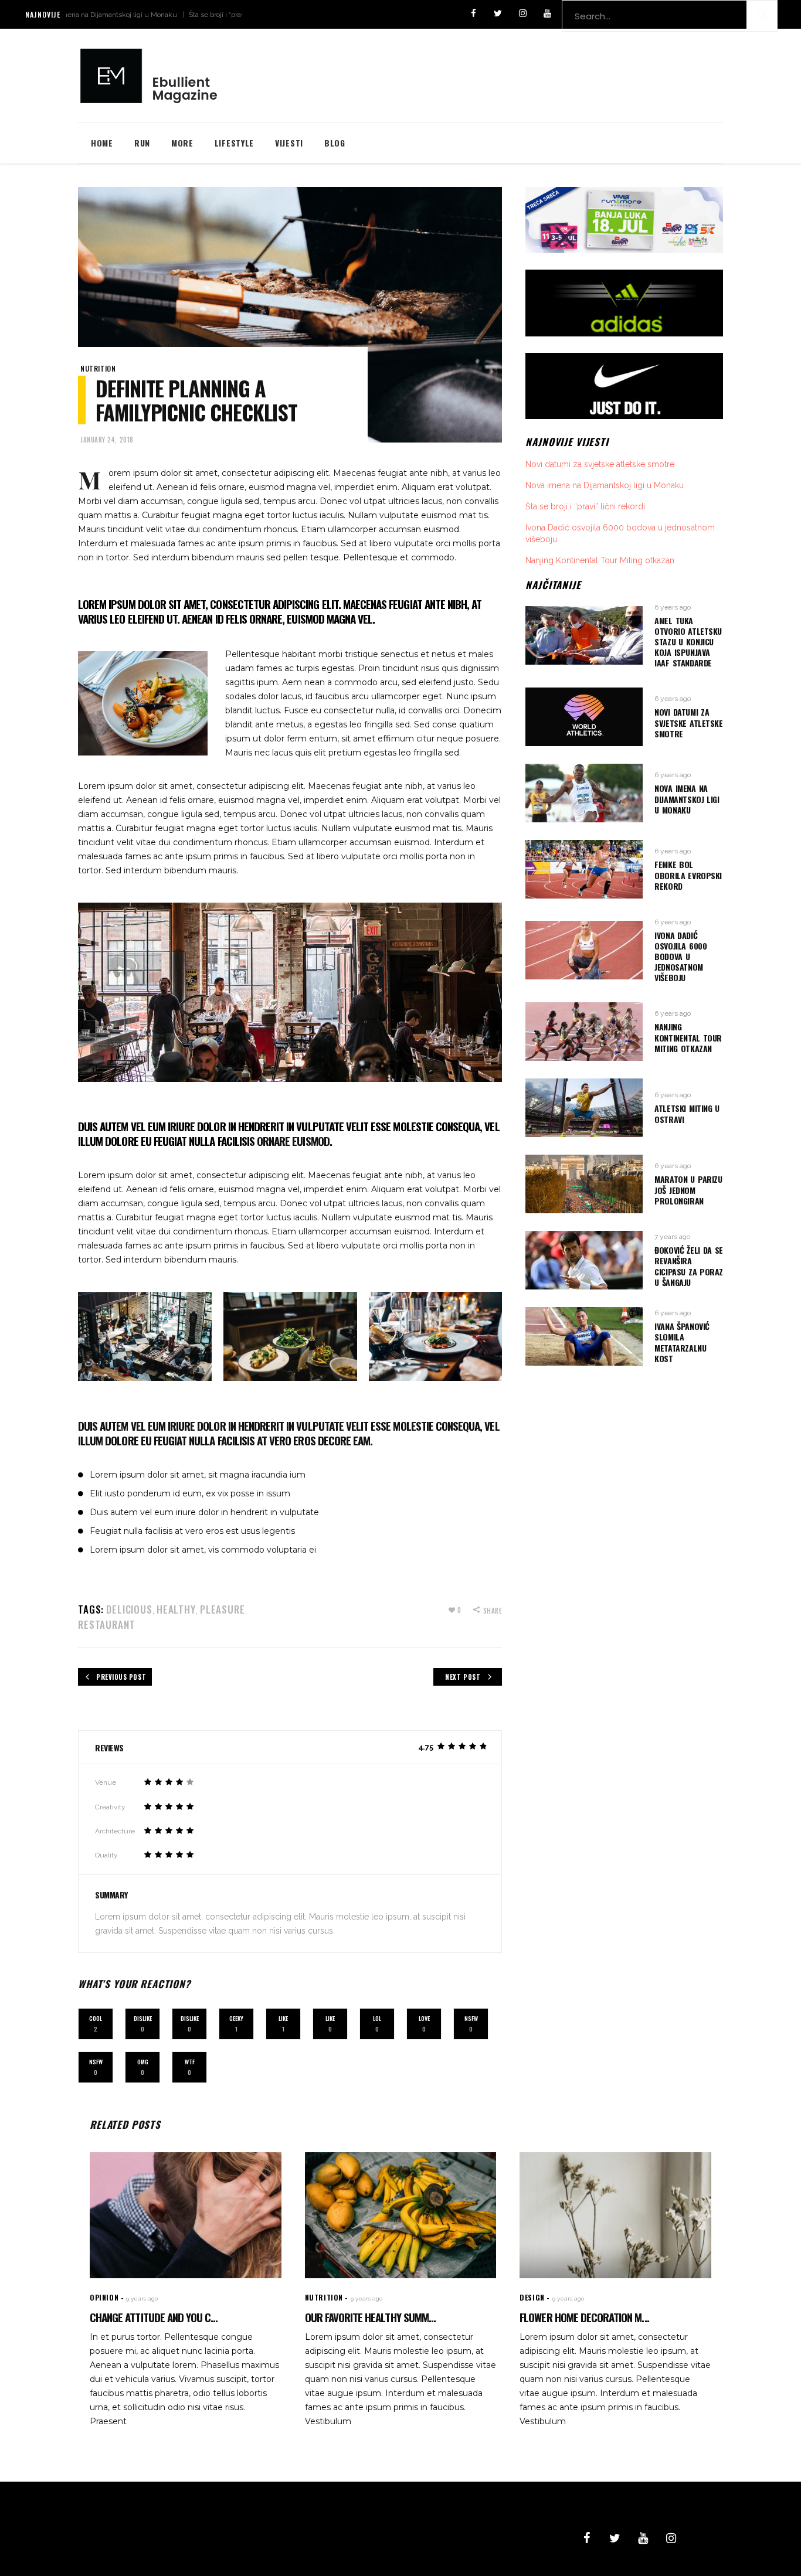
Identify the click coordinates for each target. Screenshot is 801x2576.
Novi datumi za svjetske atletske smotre (600, 464)
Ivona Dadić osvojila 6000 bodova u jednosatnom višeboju (680, 957)
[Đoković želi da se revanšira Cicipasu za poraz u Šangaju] (584, 1260)
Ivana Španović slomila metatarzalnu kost (682, 1342)
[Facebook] (473, 14)
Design (532, 2297)
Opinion (104, 2297)
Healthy (176, 1609)
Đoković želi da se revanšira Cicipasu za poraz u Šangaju (689, 1266)
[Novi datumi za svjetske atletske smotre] (584, 717)
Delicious (129, 1609)
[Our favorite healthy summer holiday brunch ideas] (401, 2215)
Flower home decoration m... (584, 2317)
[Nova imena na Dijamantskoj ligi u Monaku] (584, 793)
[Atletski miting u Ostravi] (584, 1108)
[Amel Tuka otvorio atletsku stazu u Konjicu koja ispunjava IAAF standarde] (584, 635)
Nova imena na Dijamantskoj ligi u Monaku (605, 485)
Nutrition (98, 368)
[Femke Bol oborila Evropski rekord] (584, 869)
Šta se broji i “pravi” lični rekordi (179, 15)
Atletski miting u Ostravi (687, 1113)
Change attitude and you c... (154, 2317)
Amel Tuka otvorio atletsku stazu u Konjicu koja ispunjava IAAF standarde (688, 642)
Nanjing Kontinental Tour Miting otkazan (600, 560)
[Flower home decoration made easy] (615, 2215)
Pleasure (223, 1609)
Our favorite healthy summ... (370, 2317)
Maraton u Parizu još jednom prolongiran (688, 1190)
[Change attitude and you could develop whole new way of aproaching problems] (186, 2215)
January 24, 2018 (107, 440)
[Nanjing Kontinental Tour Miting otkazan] (584, 1032)
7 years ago (672, 1237)
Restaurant (107, 1624)
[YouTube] (547, 14)
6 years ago (673, 607)
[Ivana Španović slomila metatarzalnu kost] (584, 1336)
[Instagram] (522, 14)
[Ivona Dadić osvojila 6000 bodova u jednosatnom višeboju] (584, 950)
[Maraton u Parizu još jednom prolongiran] (584, 1184)
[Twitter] (498, 14)
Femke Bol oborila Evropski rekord (688, 875)
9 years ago (142, 2298)
